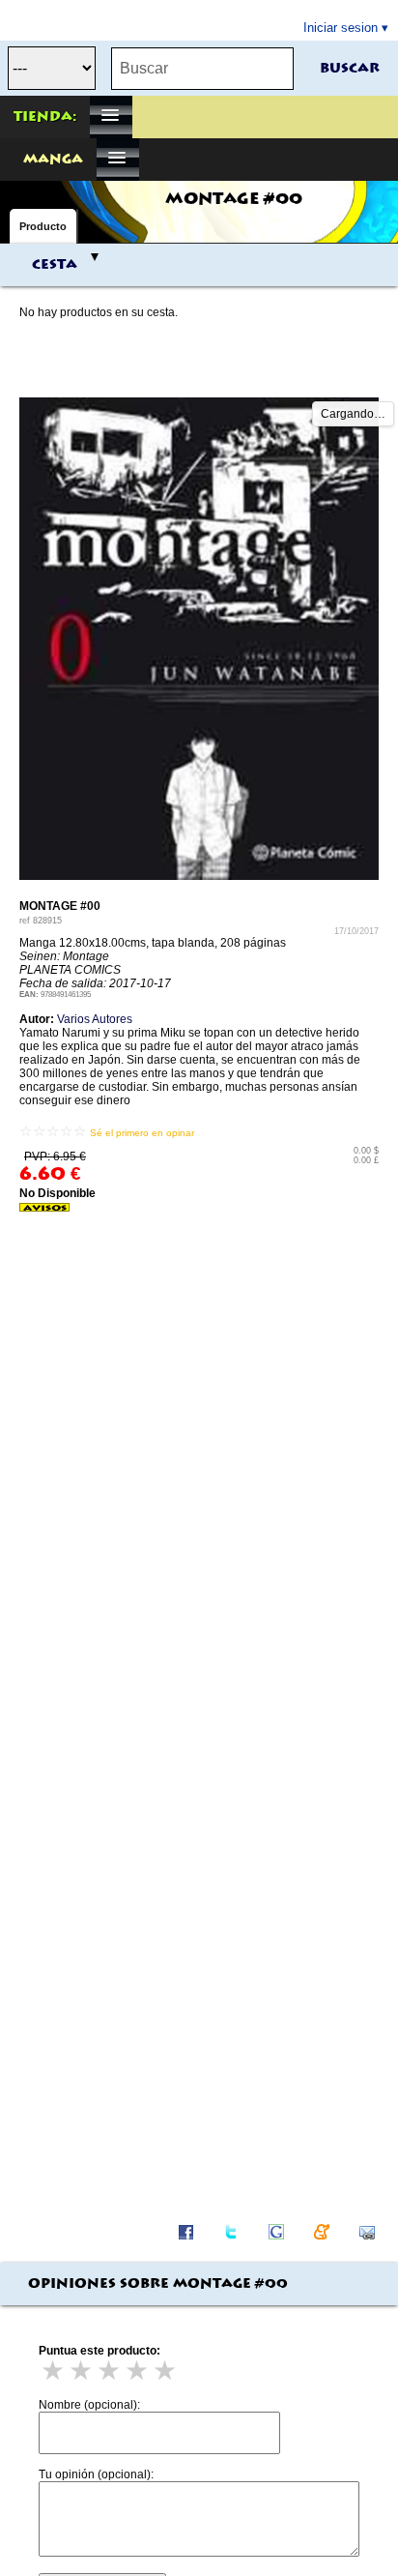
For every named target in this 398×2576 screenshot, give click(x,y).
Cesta (55, 265)
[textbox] (202, 69)
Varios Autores (95, 1019)
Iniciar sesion (341, 28)
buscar (350, 69)
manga (53, 160)
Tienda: (45, 117)
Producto (43, 226)
